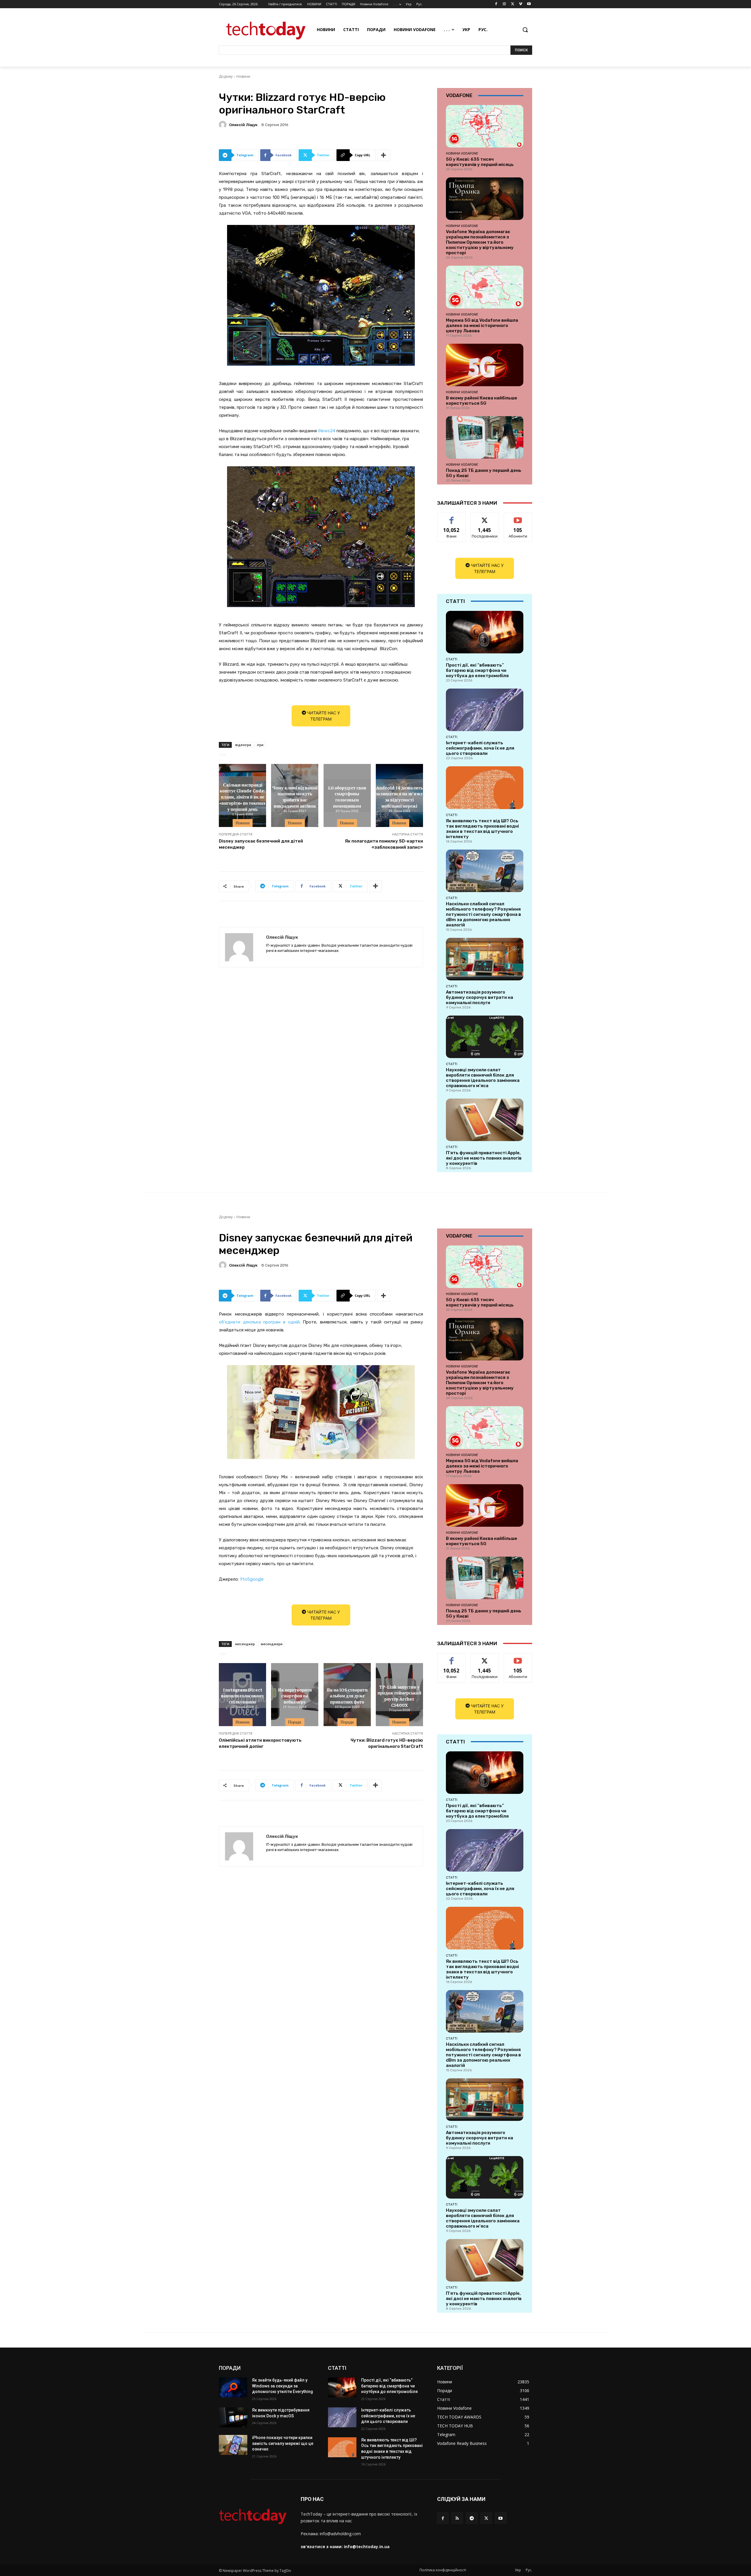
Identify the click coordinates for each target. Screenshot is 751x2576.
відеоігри (243, 745)
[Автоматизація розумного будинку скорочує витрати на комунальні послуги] (485, 959)
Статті (452, 659)
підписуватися (519, 517)
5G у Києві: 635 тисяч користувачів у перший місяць (480, 162)
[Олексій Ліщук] (224, 125)
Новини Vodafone (462, 153)
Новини (243, 76)
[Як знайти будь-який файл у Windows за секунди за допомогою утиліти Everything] (233, 2387)
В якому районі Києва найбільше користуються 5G (482, 401)
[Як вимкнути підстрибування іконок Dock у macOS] (233, 2417)
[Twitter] (513, 4)
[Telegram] (472, 2518)
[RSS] (457, 2518)
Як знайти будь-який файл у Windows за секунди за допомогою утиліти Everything (283, 2386)
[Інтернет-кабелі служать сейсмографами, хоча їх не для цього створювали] (485, 710)
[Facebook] (496, 4)
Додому (226, 76)
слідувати (485, 517)
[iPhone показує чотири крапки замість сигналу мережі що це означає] (233, 2445)
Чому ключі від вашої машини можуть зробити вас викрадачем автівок (295, 796)
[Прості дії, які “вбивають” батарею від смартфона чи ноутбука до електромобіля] (485, 632)
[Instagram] (504, 4)
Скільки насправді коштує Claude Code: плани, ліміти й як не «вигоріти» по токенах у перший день (242, 796)
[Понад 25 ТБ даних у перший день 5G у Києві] (485, 437)
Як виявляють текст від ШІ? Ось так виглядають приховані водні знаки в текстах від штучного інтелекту (482, 829)
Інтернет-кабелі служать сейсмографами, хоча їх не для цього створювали (480, 748)
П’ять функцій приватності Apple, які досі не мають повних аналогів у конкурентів (484, 1158)
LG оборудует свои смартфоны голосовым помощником (347, 796)
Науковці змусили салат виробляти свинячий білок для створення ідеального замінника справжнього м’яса (483, 1078)
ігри (260, 745)
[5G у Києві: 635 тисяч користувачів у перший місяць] (485, 126)
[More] (384, 155)
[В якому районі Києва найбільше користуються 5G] (485, 365)
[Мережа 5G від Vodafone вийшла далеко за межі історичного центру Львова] (485, 287)
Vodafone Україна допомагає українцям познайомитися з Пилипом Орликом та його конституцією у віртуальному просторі (480, 242)
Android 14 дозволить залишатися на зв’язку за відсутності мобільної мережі (399, 796)
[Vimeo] (521, 4)
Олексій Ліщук (243, 125)
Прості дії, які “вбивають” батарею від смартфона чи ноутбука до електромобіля (477, 670)
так (452, 517)
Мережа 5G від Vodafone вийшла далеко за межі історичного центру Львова (482, 326)
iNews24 (327, 431)
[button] (525, 30)
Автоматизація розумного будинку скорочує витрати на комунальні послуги (479, 997)
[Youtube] (529, 4)
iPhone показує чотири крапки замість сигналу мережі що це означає (283, 2443)
